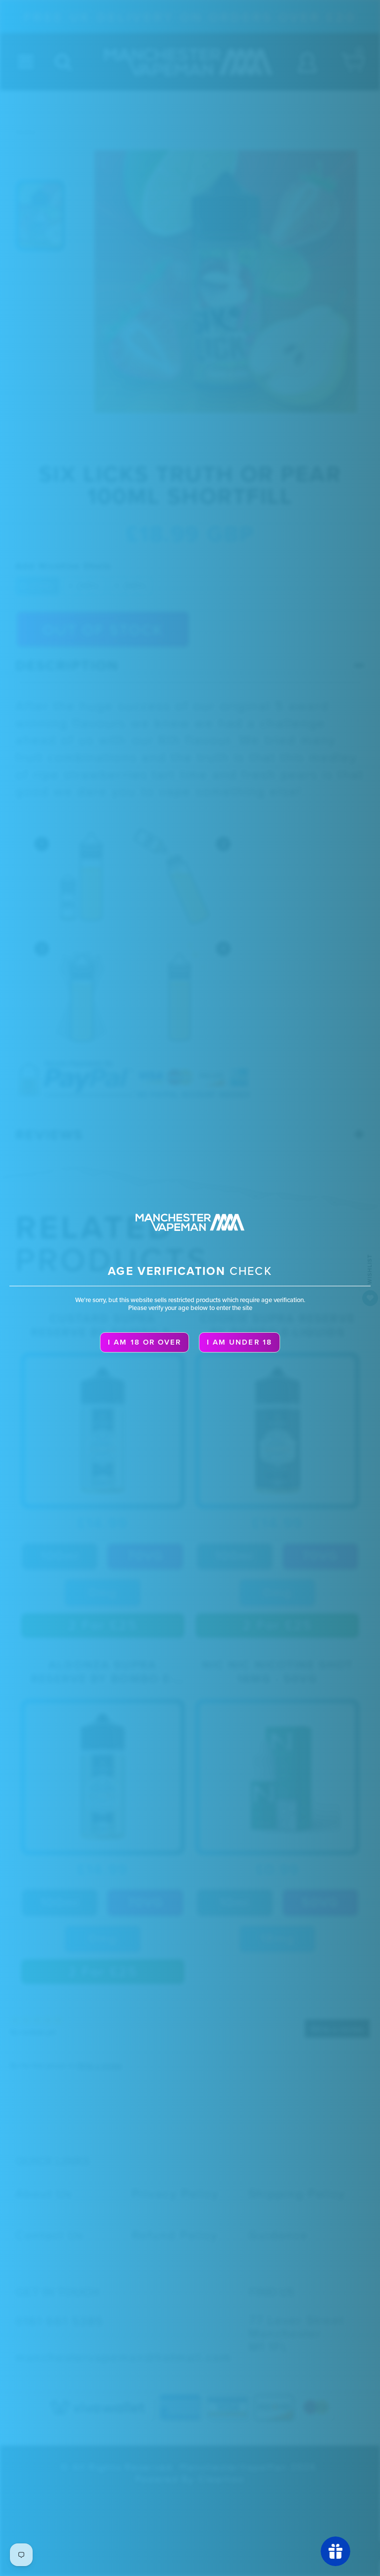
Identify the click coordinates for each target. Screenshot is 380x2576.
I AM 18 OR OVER (144, 1342)
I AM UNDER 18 (239, 1342)
